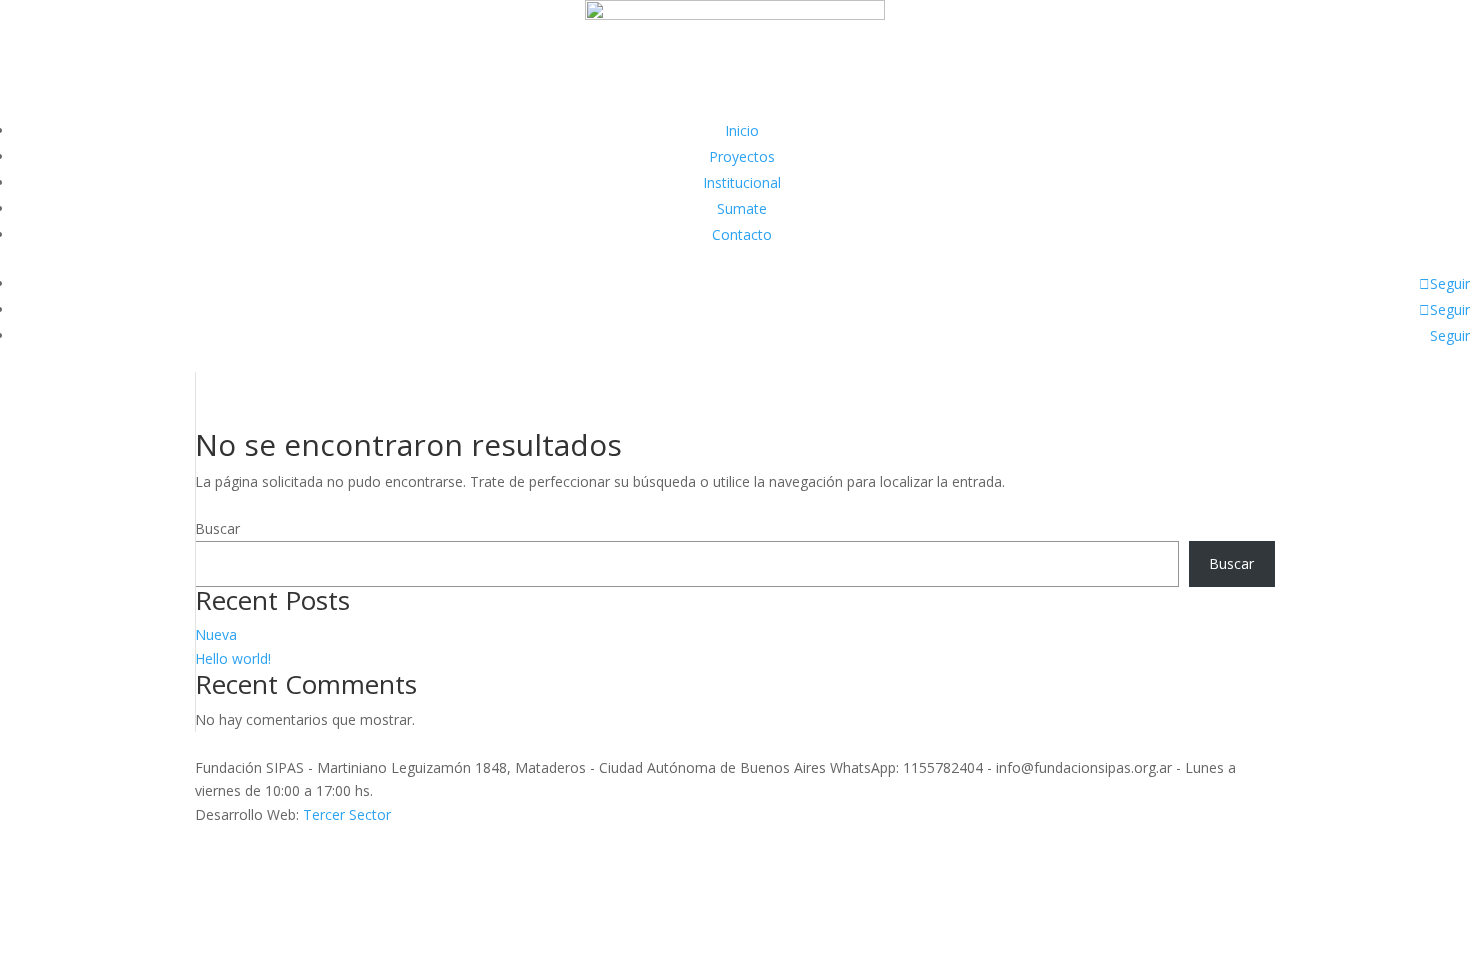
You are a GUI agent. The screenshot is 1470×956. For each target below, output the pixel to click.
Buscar (217, 528)
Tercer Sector (347, 814)
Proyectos (742, 156)
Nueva (216, 634)
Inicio (742, 130)
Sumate (742, 208)
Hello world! (233, 658)
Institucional (742, 182)
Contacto (742, 234)
